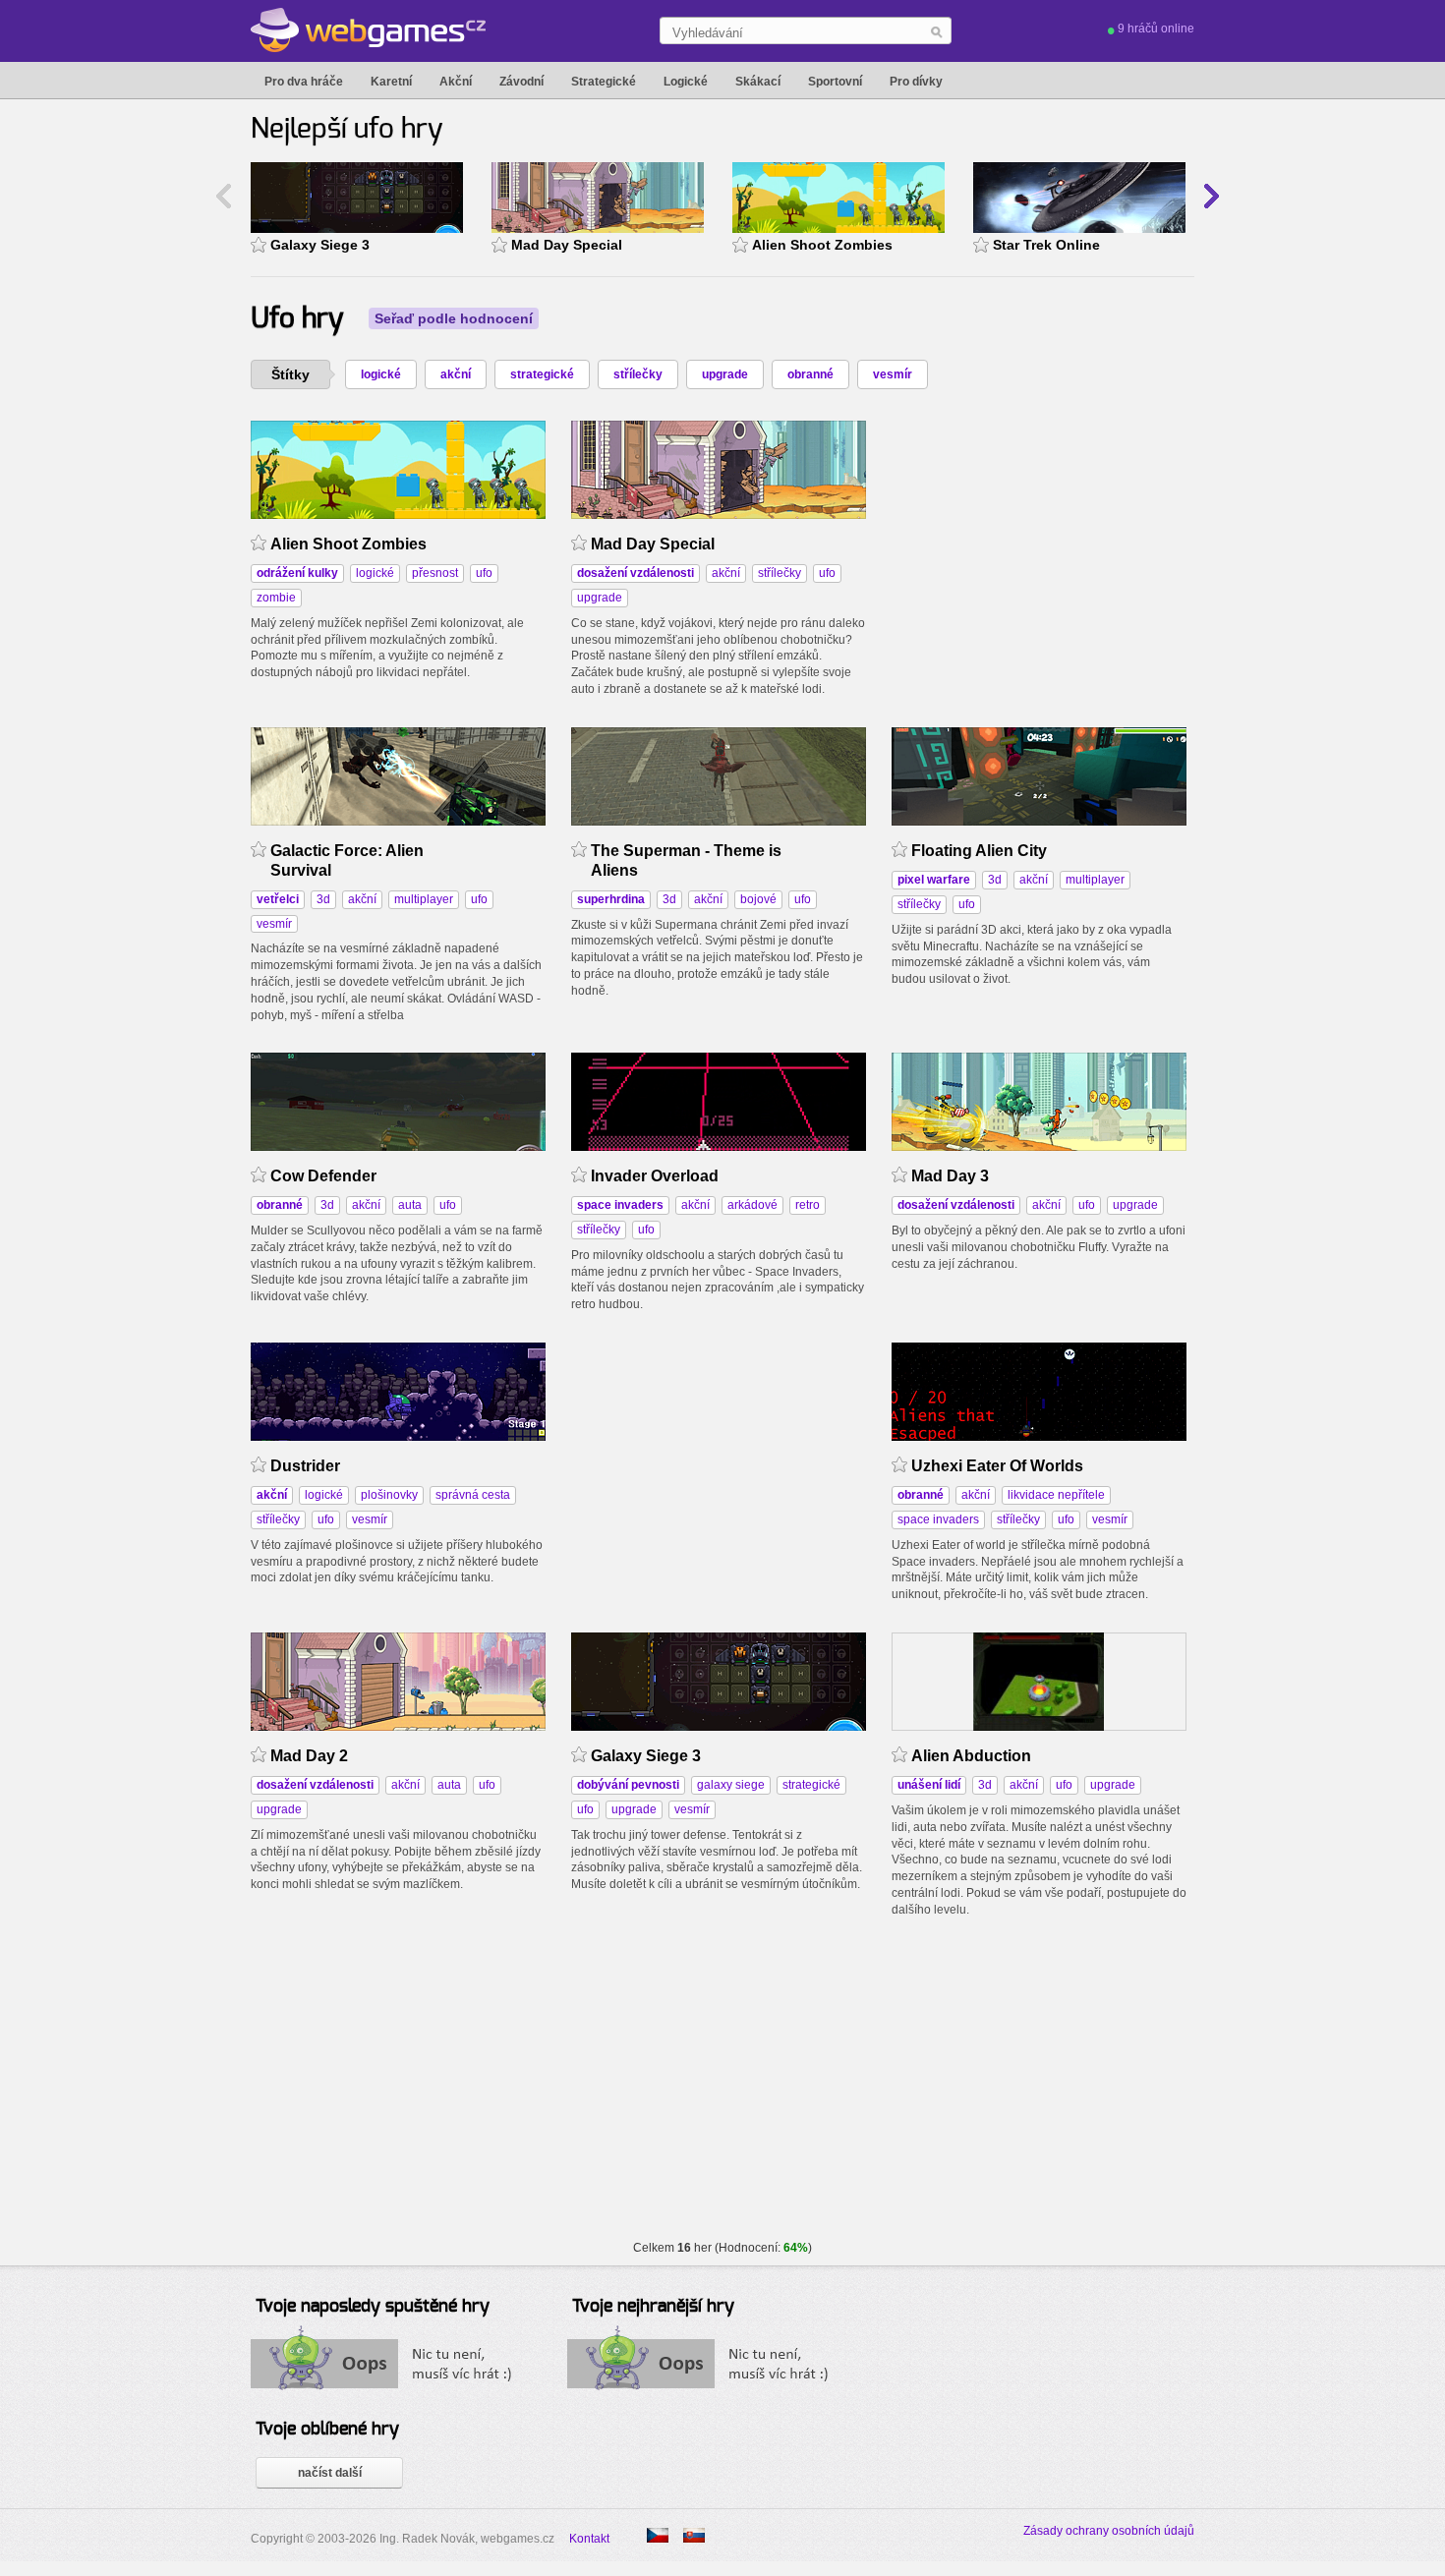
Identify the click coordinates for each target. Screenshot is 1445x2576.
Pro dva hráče (304, 82)
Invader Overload (655, 1176)
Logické (686, 82)
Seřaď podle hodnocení (454, 318)
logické (381, 374)
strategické (542, 374)
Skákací (758, 82)
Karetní (391, 82)
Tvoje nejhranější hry (653, 2307)
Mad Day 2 (309, 1756)
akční (456, 374)
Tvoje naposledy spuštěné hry (373, 2307)
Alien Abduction (971, 1756)
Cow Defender (323, 1176)
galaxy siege (731, 1785)
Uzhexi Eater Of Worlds (997, 1466)
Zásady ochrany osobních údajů (1109, 2531)
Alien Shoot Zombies (822, 245)
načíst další (330, 2473)
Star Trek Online (1046, 245)
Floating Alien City (979, 851)
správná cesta (473, 1495)
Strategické (604, 82)
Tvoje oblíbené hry (327, 2430)
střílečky (638, 374)
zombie (276, 598)
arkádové (752, 1205)
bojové (758, 899)
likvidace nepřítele (1056, 1495)
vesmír (893, 374)
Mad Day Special (567, 245)
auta (410, 1205)
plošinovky (389, 1495)
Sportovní (835, 82)
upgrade (725, 374)
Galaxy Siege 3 (320, 245)
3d (323, 899)
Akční (456, 82)
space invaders (938, 1519)
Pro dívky (916, 82)
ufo (484, 573)
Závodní (521, 82)
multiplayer (424, 899)
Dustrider (305, 1466)
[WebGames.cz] (368, 30)
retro (808, 1205)
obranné (810, 374)
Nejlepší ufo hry (347, 130)
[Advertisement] (1039, 544)
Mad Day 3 (950, 1176)
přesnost (435, 573)
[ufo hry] (694, 2535)
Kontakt (589, 2539)
